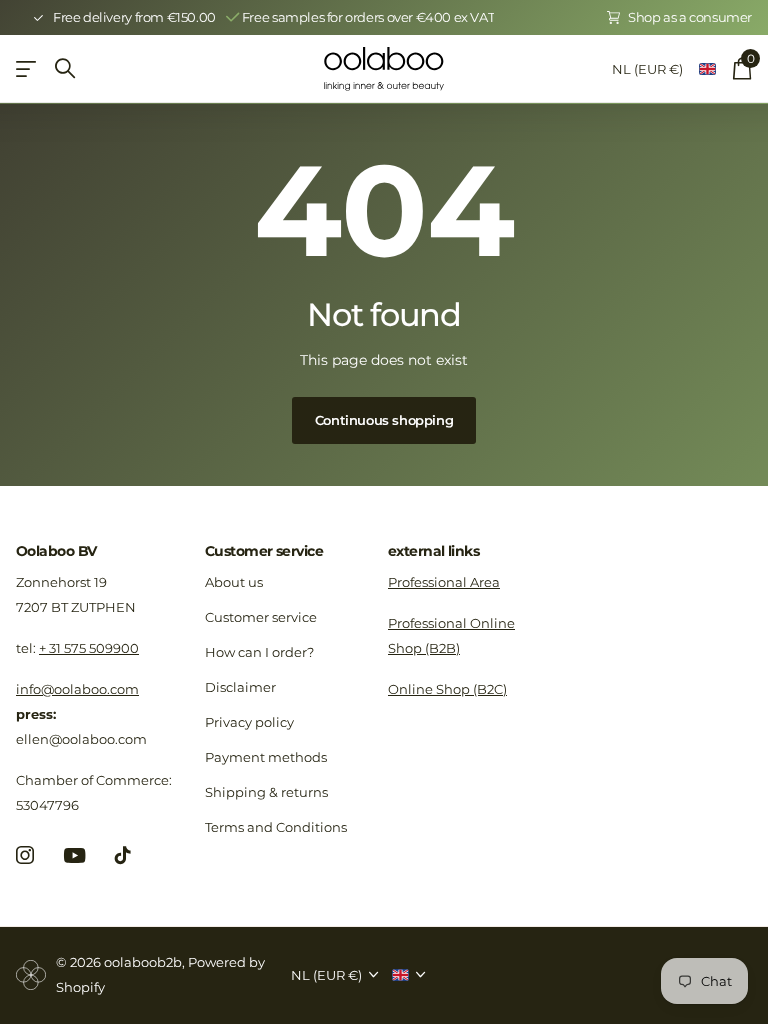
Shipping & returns (266, 792)
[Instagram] (25, 855)
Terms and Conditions (276, 827)
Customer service (264, 551)
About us (234, 582)
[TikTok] (123, 855)
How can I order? (259, 652)
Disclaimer (240, 687)
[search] (65, 68)
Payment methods (266, 757)
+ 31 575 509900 (89, 648)
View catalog (27, 68)
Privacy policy (249, 722)
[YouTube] (74, 855)
